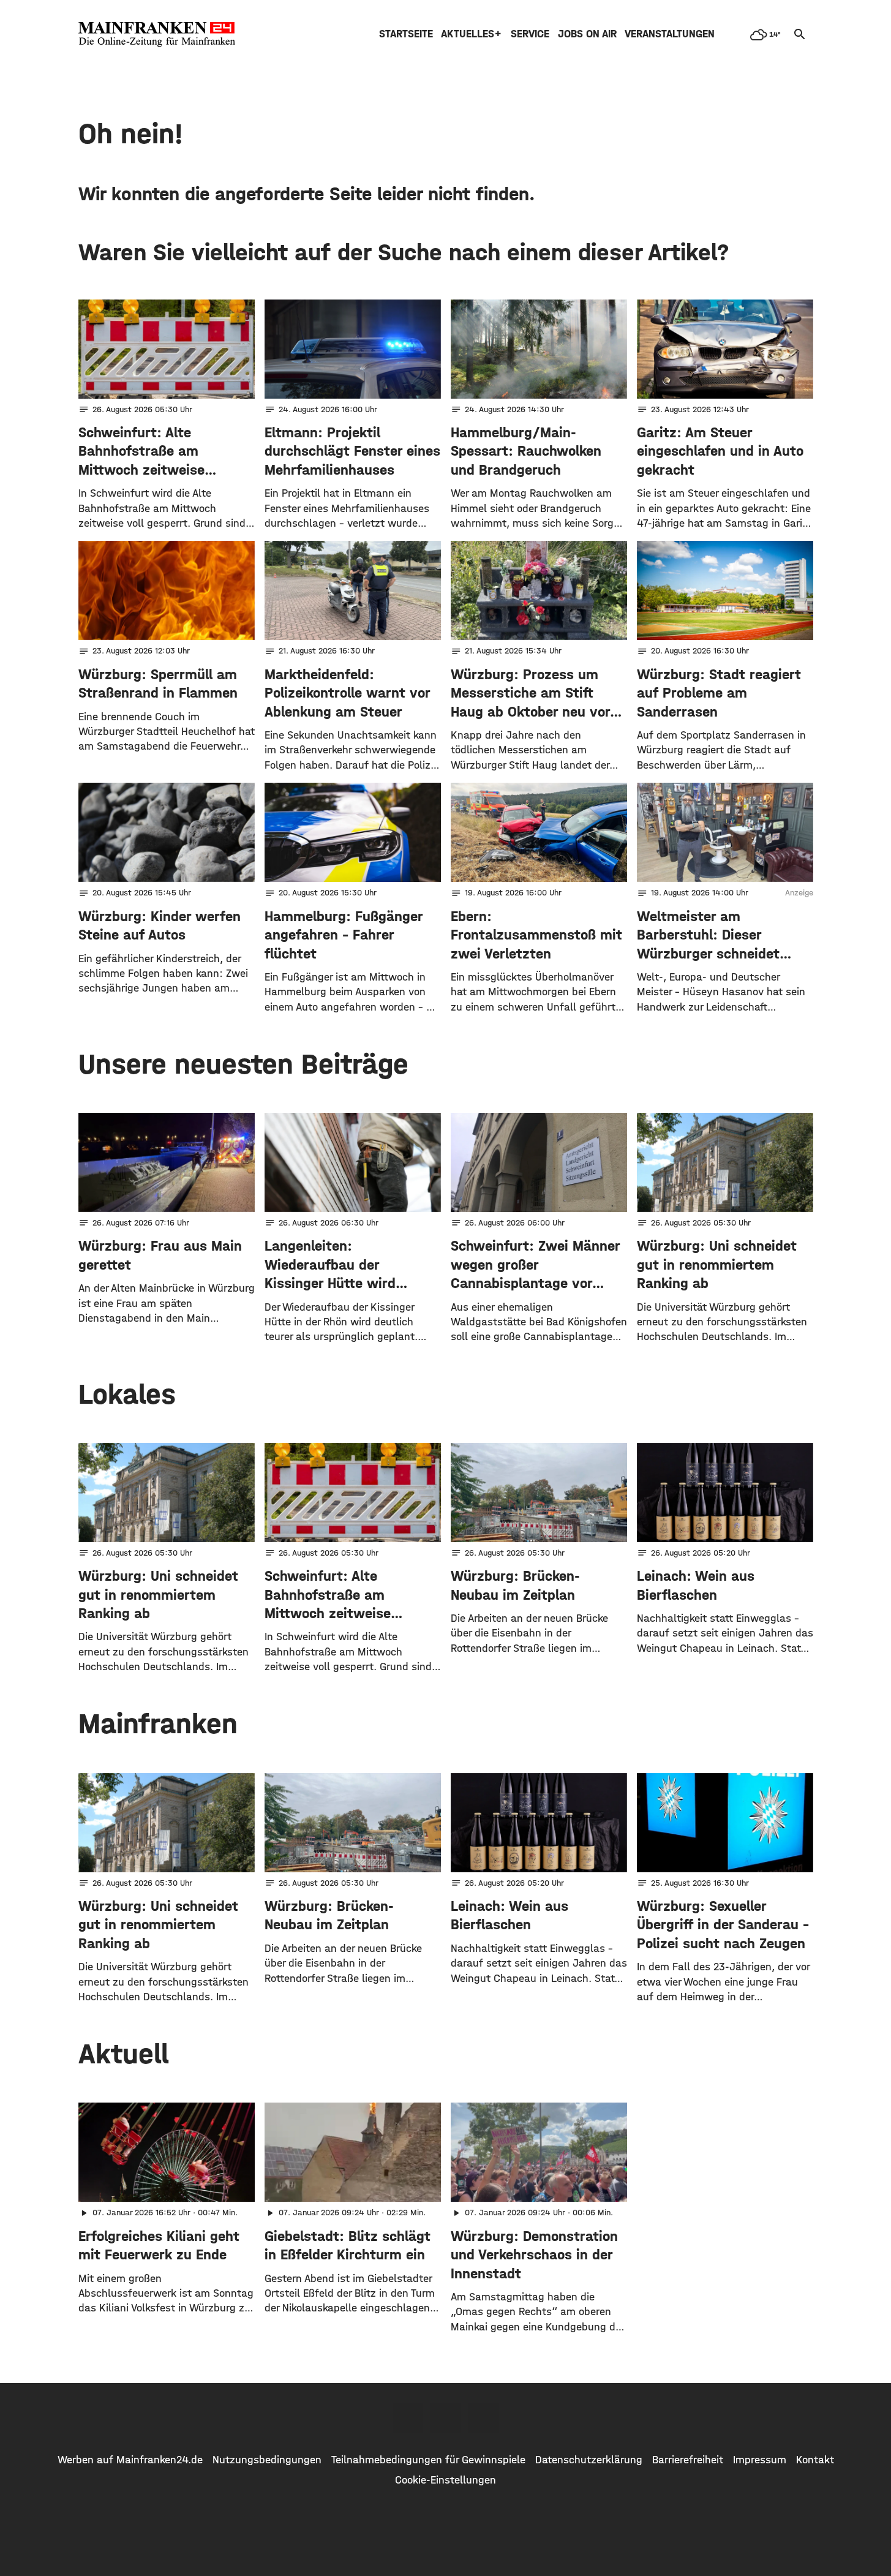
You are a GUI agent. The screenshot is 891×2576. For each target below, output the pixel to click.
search (800, 34)
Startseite (406, 34)
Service (530, 34)
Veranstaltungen (670, 34)
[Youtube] (484, 2418)
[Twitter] (446, 2418)
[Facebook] (408, 2418)
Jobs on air (587, 34)
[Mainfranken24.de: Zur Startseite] (157, 34)
